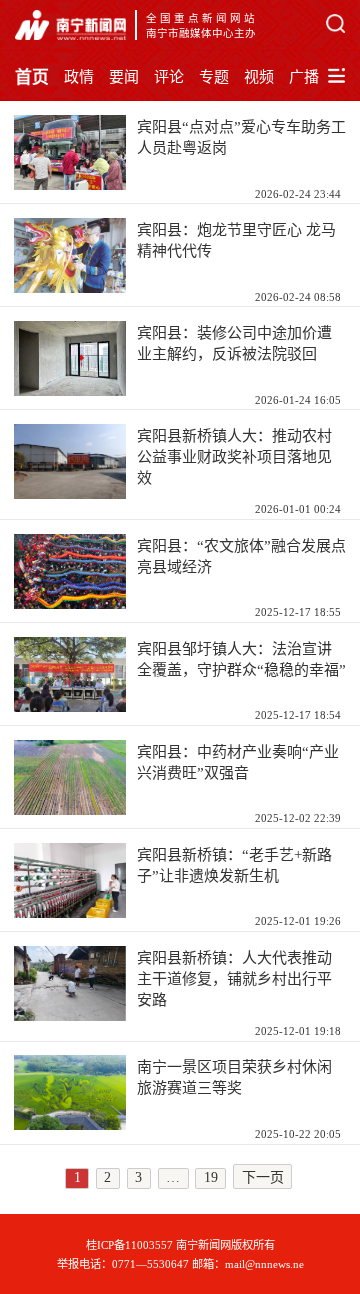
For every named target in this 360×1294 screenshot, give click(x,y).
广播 (304, 77)
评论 (169, 77)
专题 (214, 77)
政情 (79, 77)
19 (211, 1177)
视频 (259, 77)
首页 (32, 77)
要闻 (124, 77)
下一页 (263, 1177)
